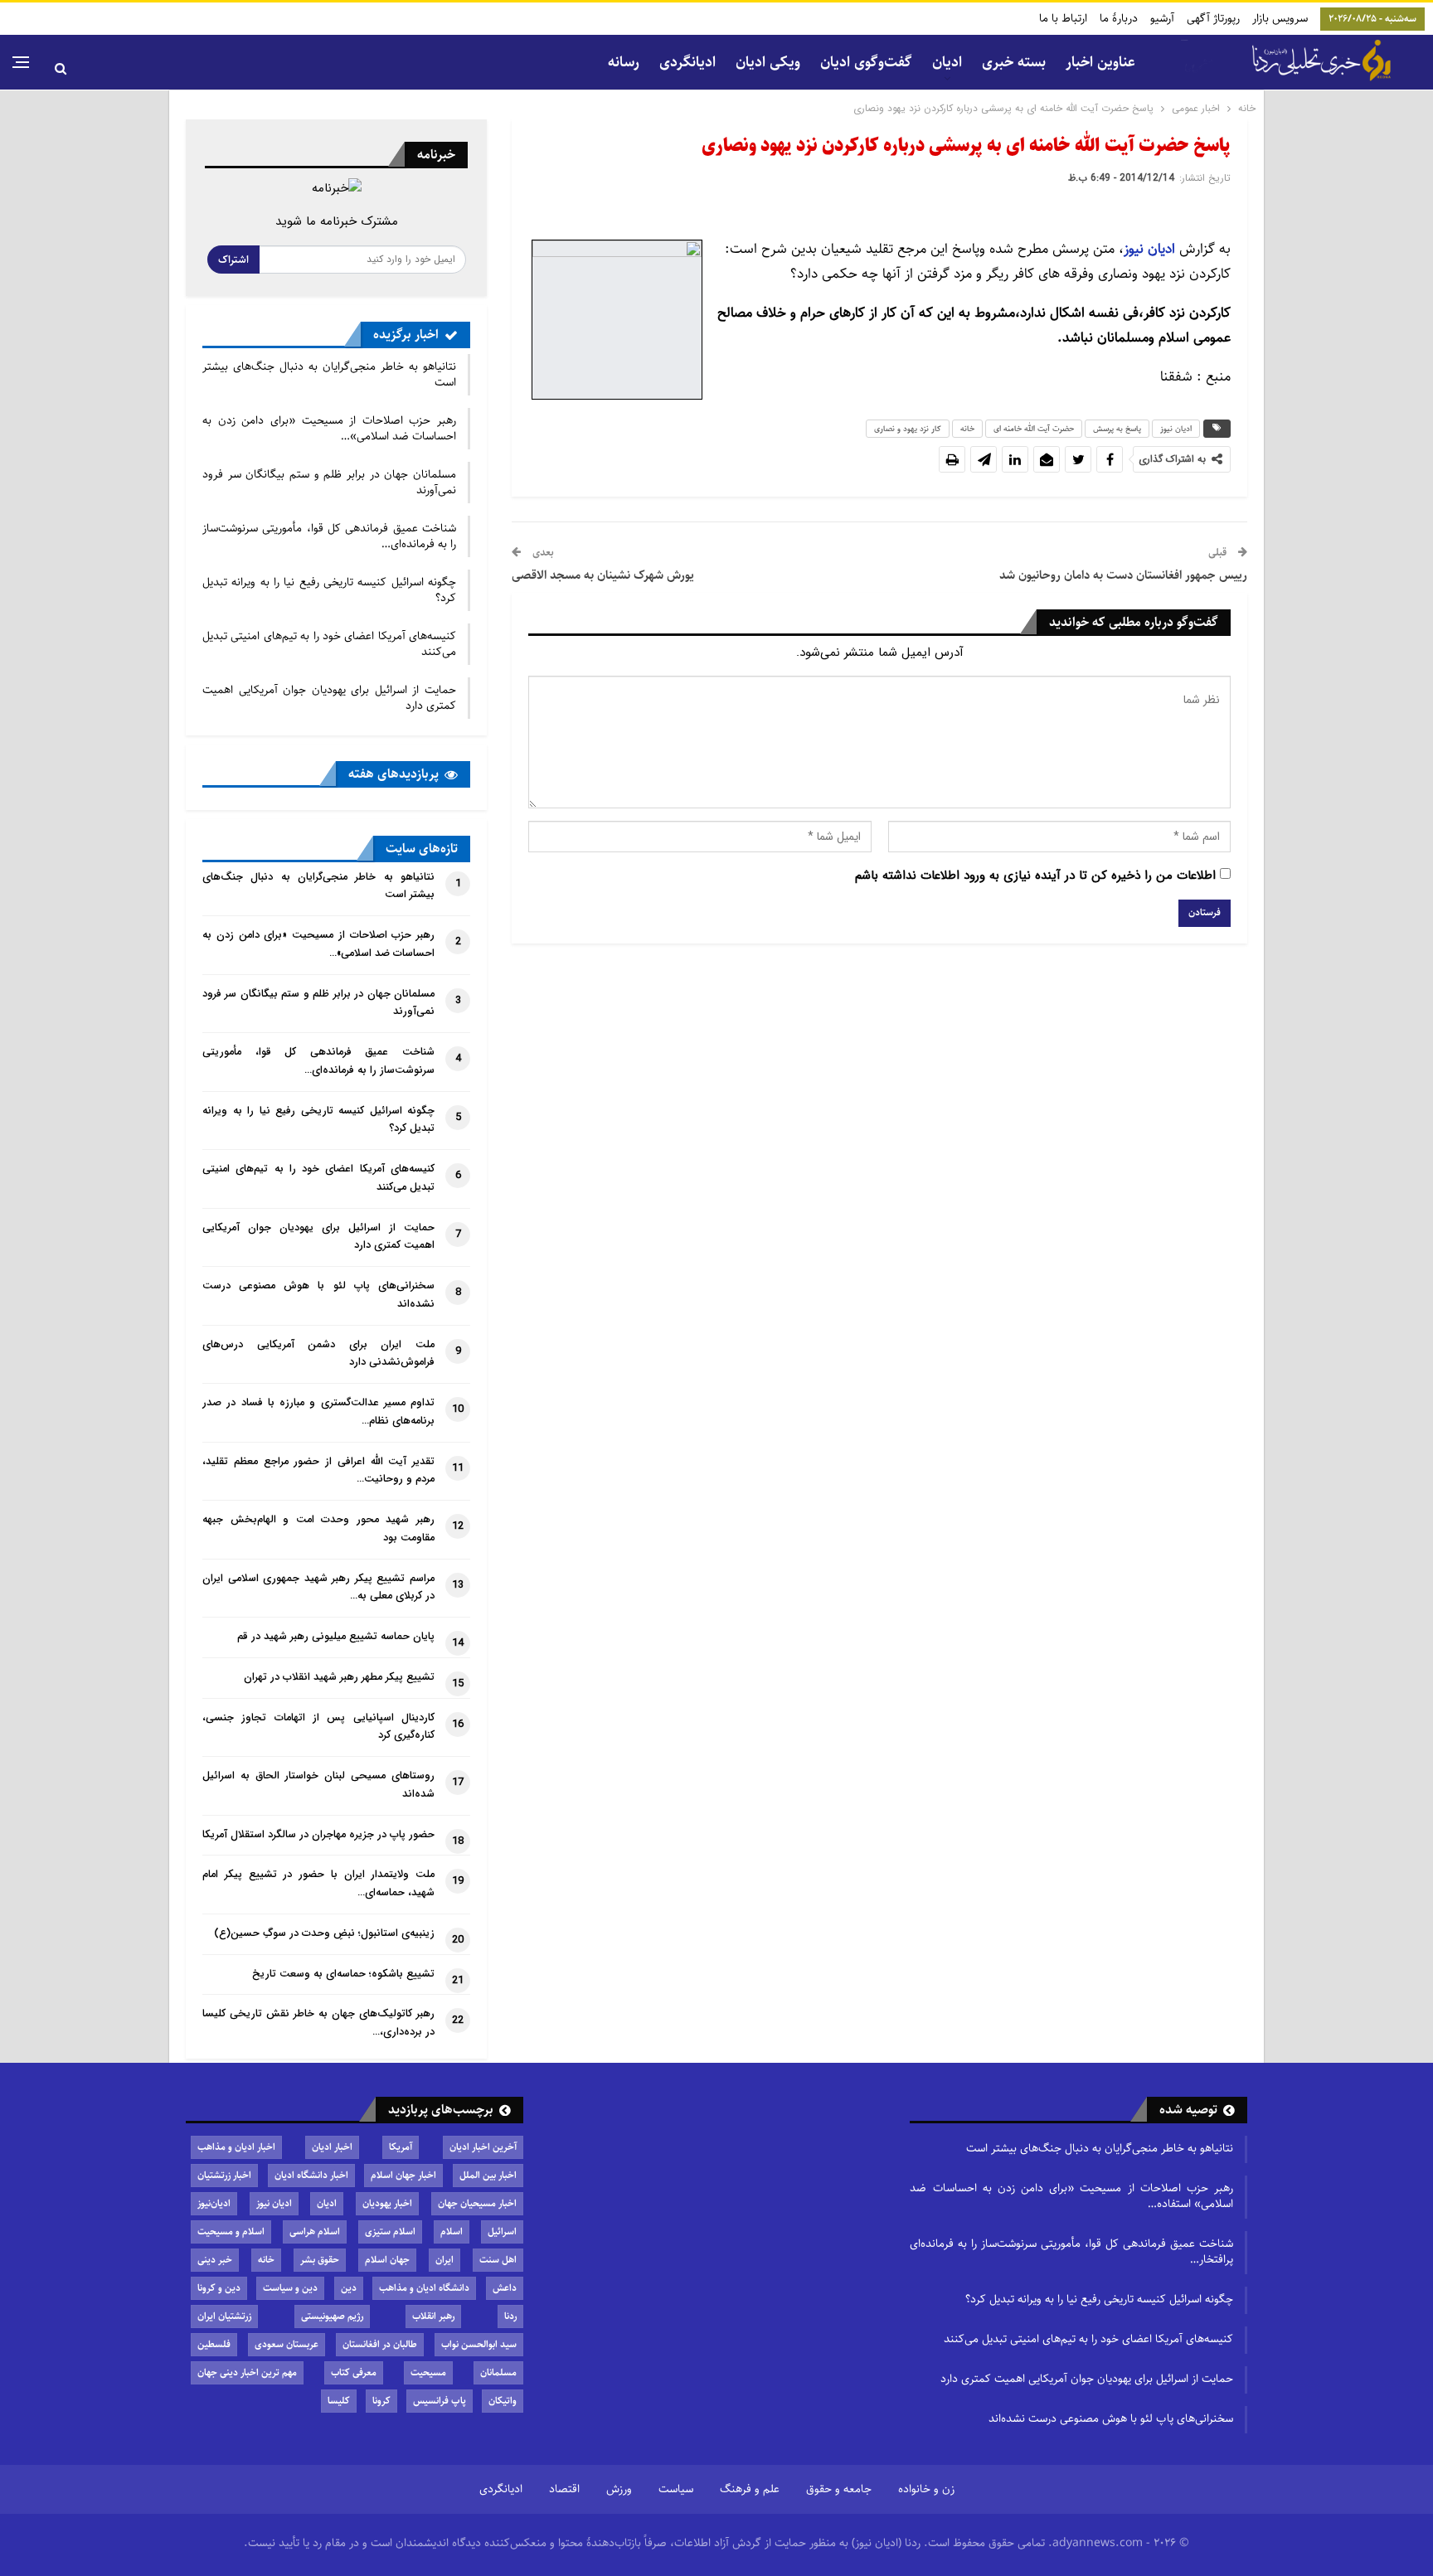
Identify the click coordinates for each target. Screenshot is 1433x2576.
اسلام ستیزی (390, 2232)
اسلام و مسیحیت (231, 2232)
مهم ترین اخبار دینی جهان (247, 2372)
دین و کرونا (219, 2288)
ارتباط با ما (1063, 18)
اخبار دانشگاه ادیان (311, 2175)
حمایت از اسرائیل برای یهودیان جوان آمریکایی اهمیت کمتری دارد (329, 698)
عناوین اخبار (1100, 62)
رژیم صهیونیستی (332, 2316)
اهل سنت (498, 2260)
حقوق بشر (320, 2260)
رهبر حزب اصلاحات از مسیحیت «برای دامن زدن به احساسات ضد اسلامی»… (329, 428)
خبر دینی (215, 2260)
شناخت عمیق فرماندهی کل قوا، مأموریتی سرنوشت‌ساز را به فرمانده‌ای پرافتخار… (1071, 2251)
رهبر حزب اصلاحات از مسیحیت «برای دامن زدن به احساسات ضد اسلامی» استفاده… (1071, 2196)
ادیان (327, 2203)
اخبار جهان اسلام (403, 2175)
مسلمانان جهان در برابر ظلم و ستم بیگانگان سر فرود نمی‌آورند (329, 482)
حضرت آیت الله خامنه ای (1034, 429)
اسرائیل (502, 2232)
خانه (967, 429)
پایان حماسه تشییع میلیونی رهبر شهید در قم (336, 1637)
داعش (505, 2288)
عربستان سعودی (287, 2344)
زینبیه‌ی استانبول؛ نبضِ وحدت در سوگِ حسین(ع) (324, 1933)
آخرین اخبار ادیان (483, 2147)
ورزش (619, 2489)
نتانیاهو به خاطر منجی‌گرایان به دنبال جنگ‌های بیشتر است (329, 374)
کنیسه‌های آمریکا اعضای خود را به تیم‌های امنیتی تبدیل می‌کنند (329, 644)
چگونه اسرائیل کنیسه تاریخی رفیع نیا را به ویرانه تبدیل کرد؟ (329, 590)
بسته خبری (1014, 62)
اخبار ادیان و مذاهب (236, 2147)
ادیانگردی (687, 62)
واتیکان (503, 2401)
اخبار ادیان (332, 2147)
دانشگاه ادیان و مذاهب (424, 2288)
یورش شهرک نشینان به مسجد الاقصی (603, 575)
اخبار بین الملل (488, 2175)
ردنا (510, 2316)
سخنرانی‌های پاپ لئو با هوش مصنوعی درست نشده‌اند (1111, 2418)
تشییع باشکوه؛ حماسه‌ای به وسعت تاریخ (343, 1974)
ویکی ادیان (768, 62)
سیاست (676, 2489)
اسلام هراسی (315, 2232)
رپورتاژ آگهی (1213, 18)
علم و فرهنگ (750, 2489)
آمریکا (401, 2147)
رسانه (624, 62)
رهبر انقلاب (433, 2316)
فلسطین (214, 2344)
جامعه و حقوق (839, 2489)
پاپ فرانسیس (440, 2401)
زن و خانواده (926, 2489)
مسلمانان (498, 2372)
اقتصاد (564, 2489)
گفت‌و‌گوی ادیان (866, 62)
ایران (444, 2260)
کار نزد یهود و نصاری (908, 429)
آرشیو (1162, 18)
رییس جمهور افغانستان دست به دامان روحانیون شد (1123, 575)
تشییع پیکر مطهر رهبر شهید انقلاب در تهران (339, 1677)
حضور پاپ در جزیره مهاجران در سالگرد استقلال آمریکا (318, 1835)
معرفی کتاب (354, 2372)
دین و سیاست (290, 2288)
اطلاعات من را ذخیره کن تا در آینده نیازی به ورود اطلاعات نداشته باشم (1035, 876)
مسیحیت (428, 2372)
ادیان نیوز (1176, 429)
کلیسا (339, 2401)
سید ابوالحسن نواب (479, 2344)
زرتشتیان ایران (224, 2316)
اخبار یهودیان (387, 2203)
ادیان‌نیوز (214, 2203)
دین (349, 2288)
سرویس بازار (1280, 18)
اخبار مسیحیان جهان (477, 2203)
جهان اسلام (387, 2260)
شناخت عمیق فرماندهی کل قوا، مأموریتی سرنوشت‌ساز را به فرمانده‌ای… (329, 536)
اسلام (452, 2232)
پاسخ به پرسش (1117, 429)
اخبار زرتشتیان (224, 2175)
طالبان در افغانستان (380, 2344)
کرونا (381, 2401)
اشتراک (233, 260)
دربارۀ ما (1119, 18)
